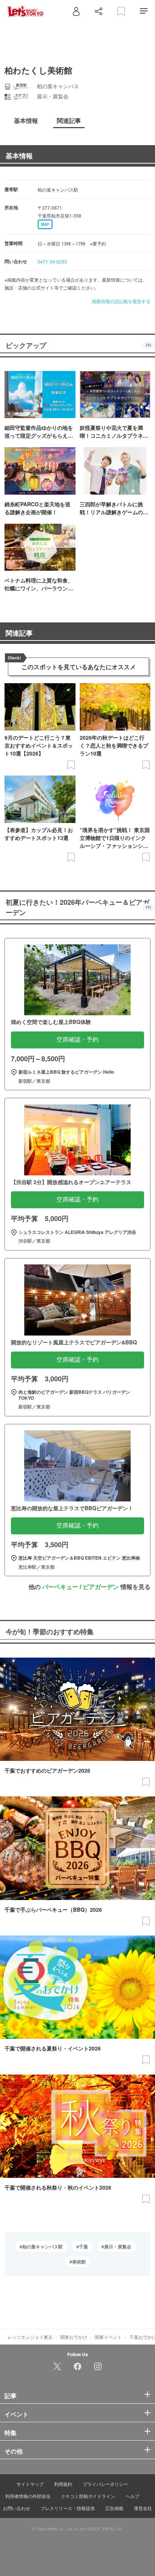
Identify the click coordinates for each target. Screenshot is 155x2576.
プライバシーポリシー (105, 2484)
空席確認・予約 (77, 1040)
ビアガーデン (101, 1587)
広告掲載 (114, 2508)
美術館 (79, 2262)
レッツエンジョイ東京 (30, 2337)
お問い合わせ (17, 2508)
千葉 (84, 2247)
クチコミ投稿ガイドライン (88, 2496)
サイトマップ (30, 2484)
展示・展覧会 (118, 2247)
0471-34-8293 (52, 261)
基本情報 (19, 156)
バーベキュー (60, 1587)
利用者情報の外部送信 (28, 2496)
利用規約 (63, 2484)
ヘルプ (132, 2496)
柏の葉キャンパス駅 (43, 2247)
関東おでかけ (74, 2337)
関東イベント (108, 2337)
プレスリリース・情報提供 (68, 2508)
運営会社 (143, 2508)
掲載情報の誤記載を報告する (121, 301)
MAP (45, 224)
